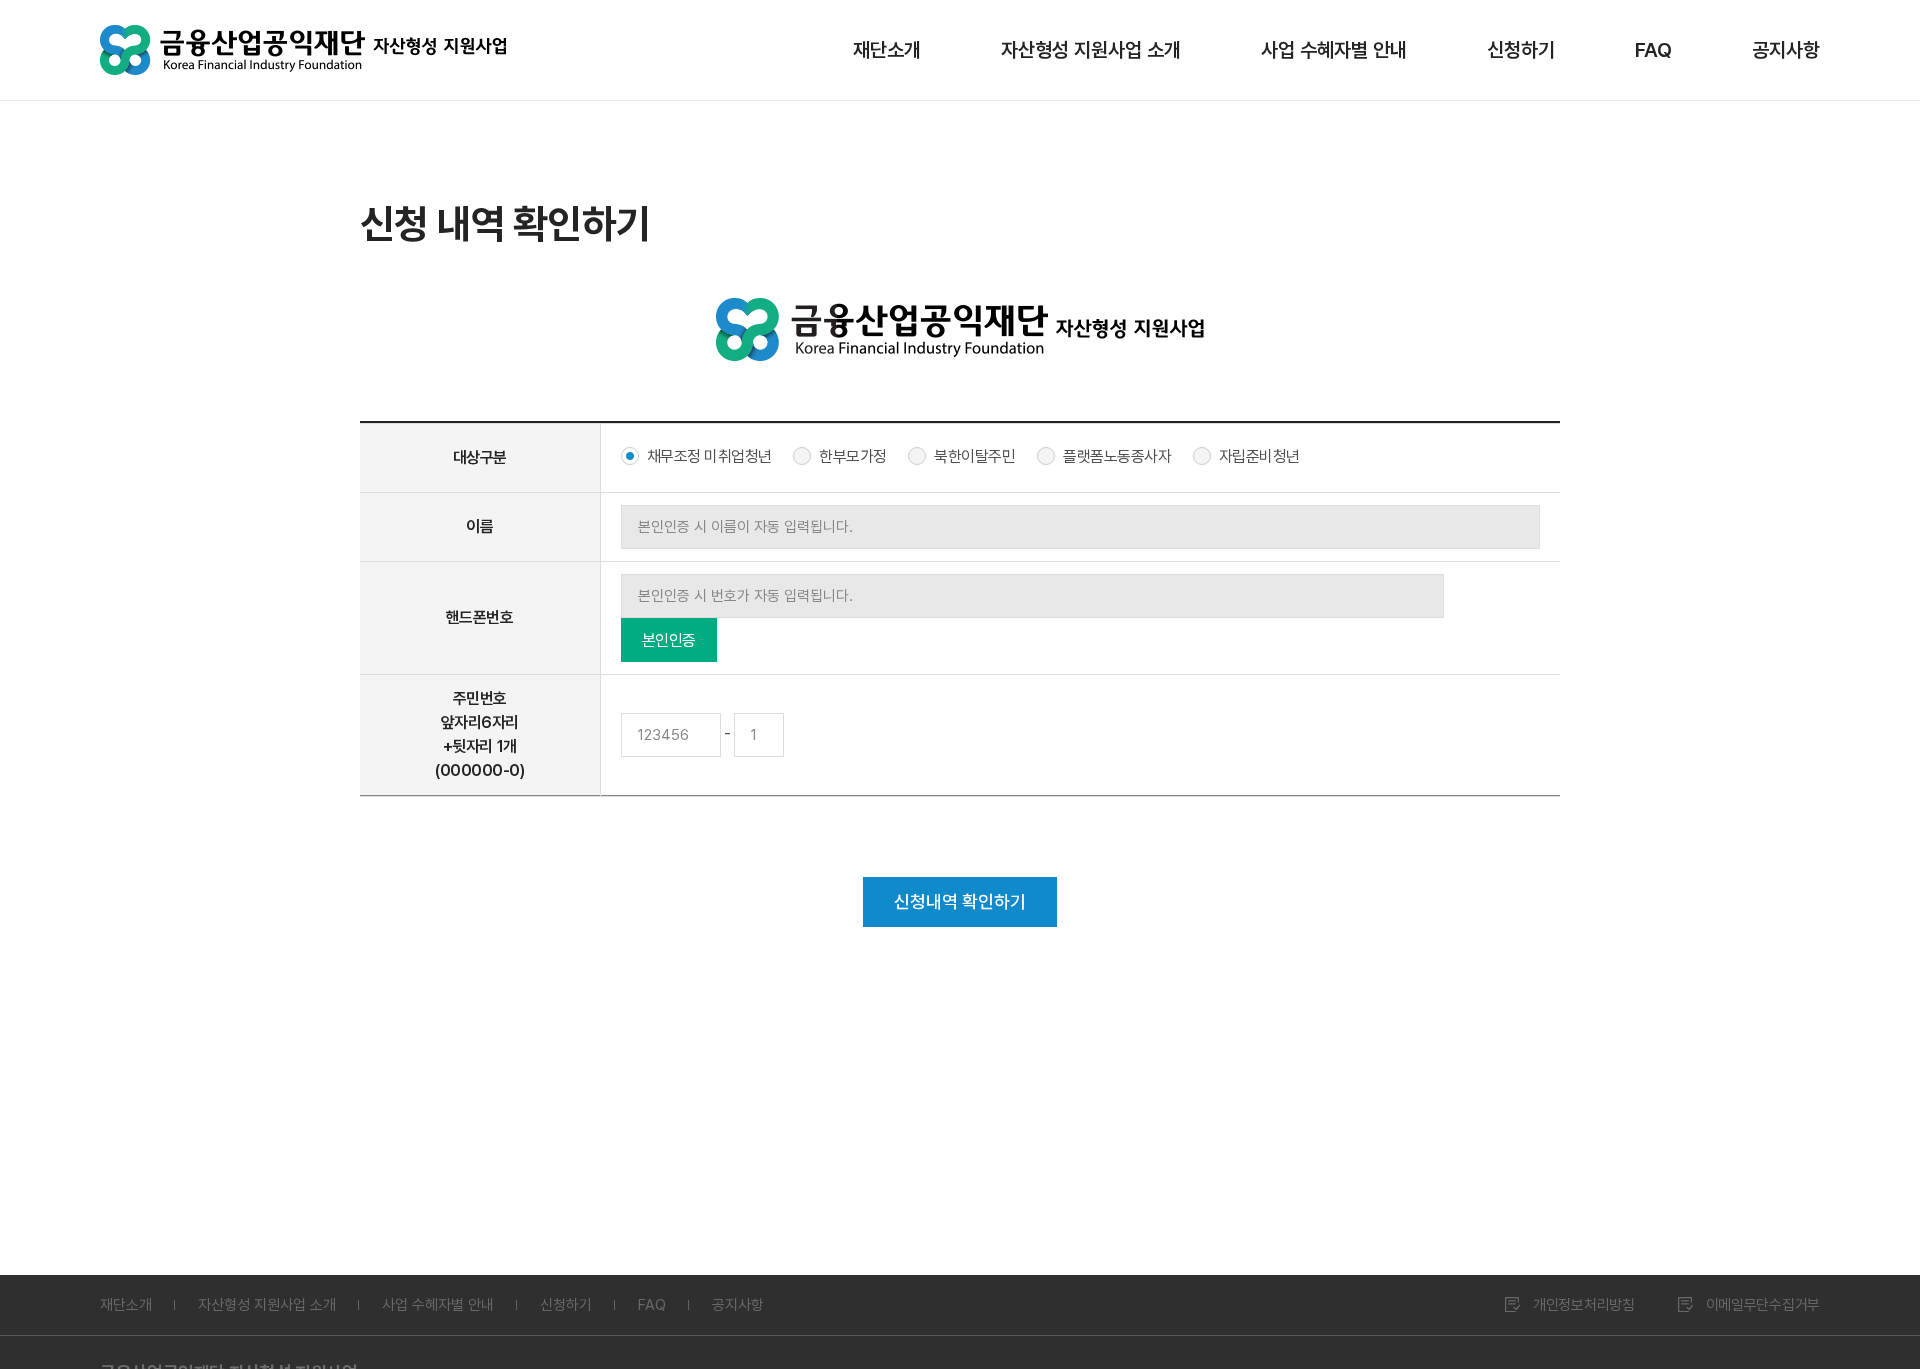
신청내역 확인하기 (960, 901)
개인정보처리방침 (1584, 1305)
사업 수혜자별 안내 (1334, 50)
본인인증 (669, 640)
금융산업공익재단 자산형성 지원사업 (303, 50)
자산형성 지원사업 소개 (1091, 50)
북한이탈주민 (974, 456)
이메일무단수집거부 (1763, 1305)
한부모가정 (853, 456)
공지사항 (1786, 50)
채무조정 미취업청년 (709, 456)
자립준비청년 (1259, 456)
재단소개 (887, 50)
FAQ (1653, 50)
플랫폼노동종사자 (1117, 456)
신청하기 (1521, 50)
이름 (479, 526)
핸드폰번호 (480, 617)
